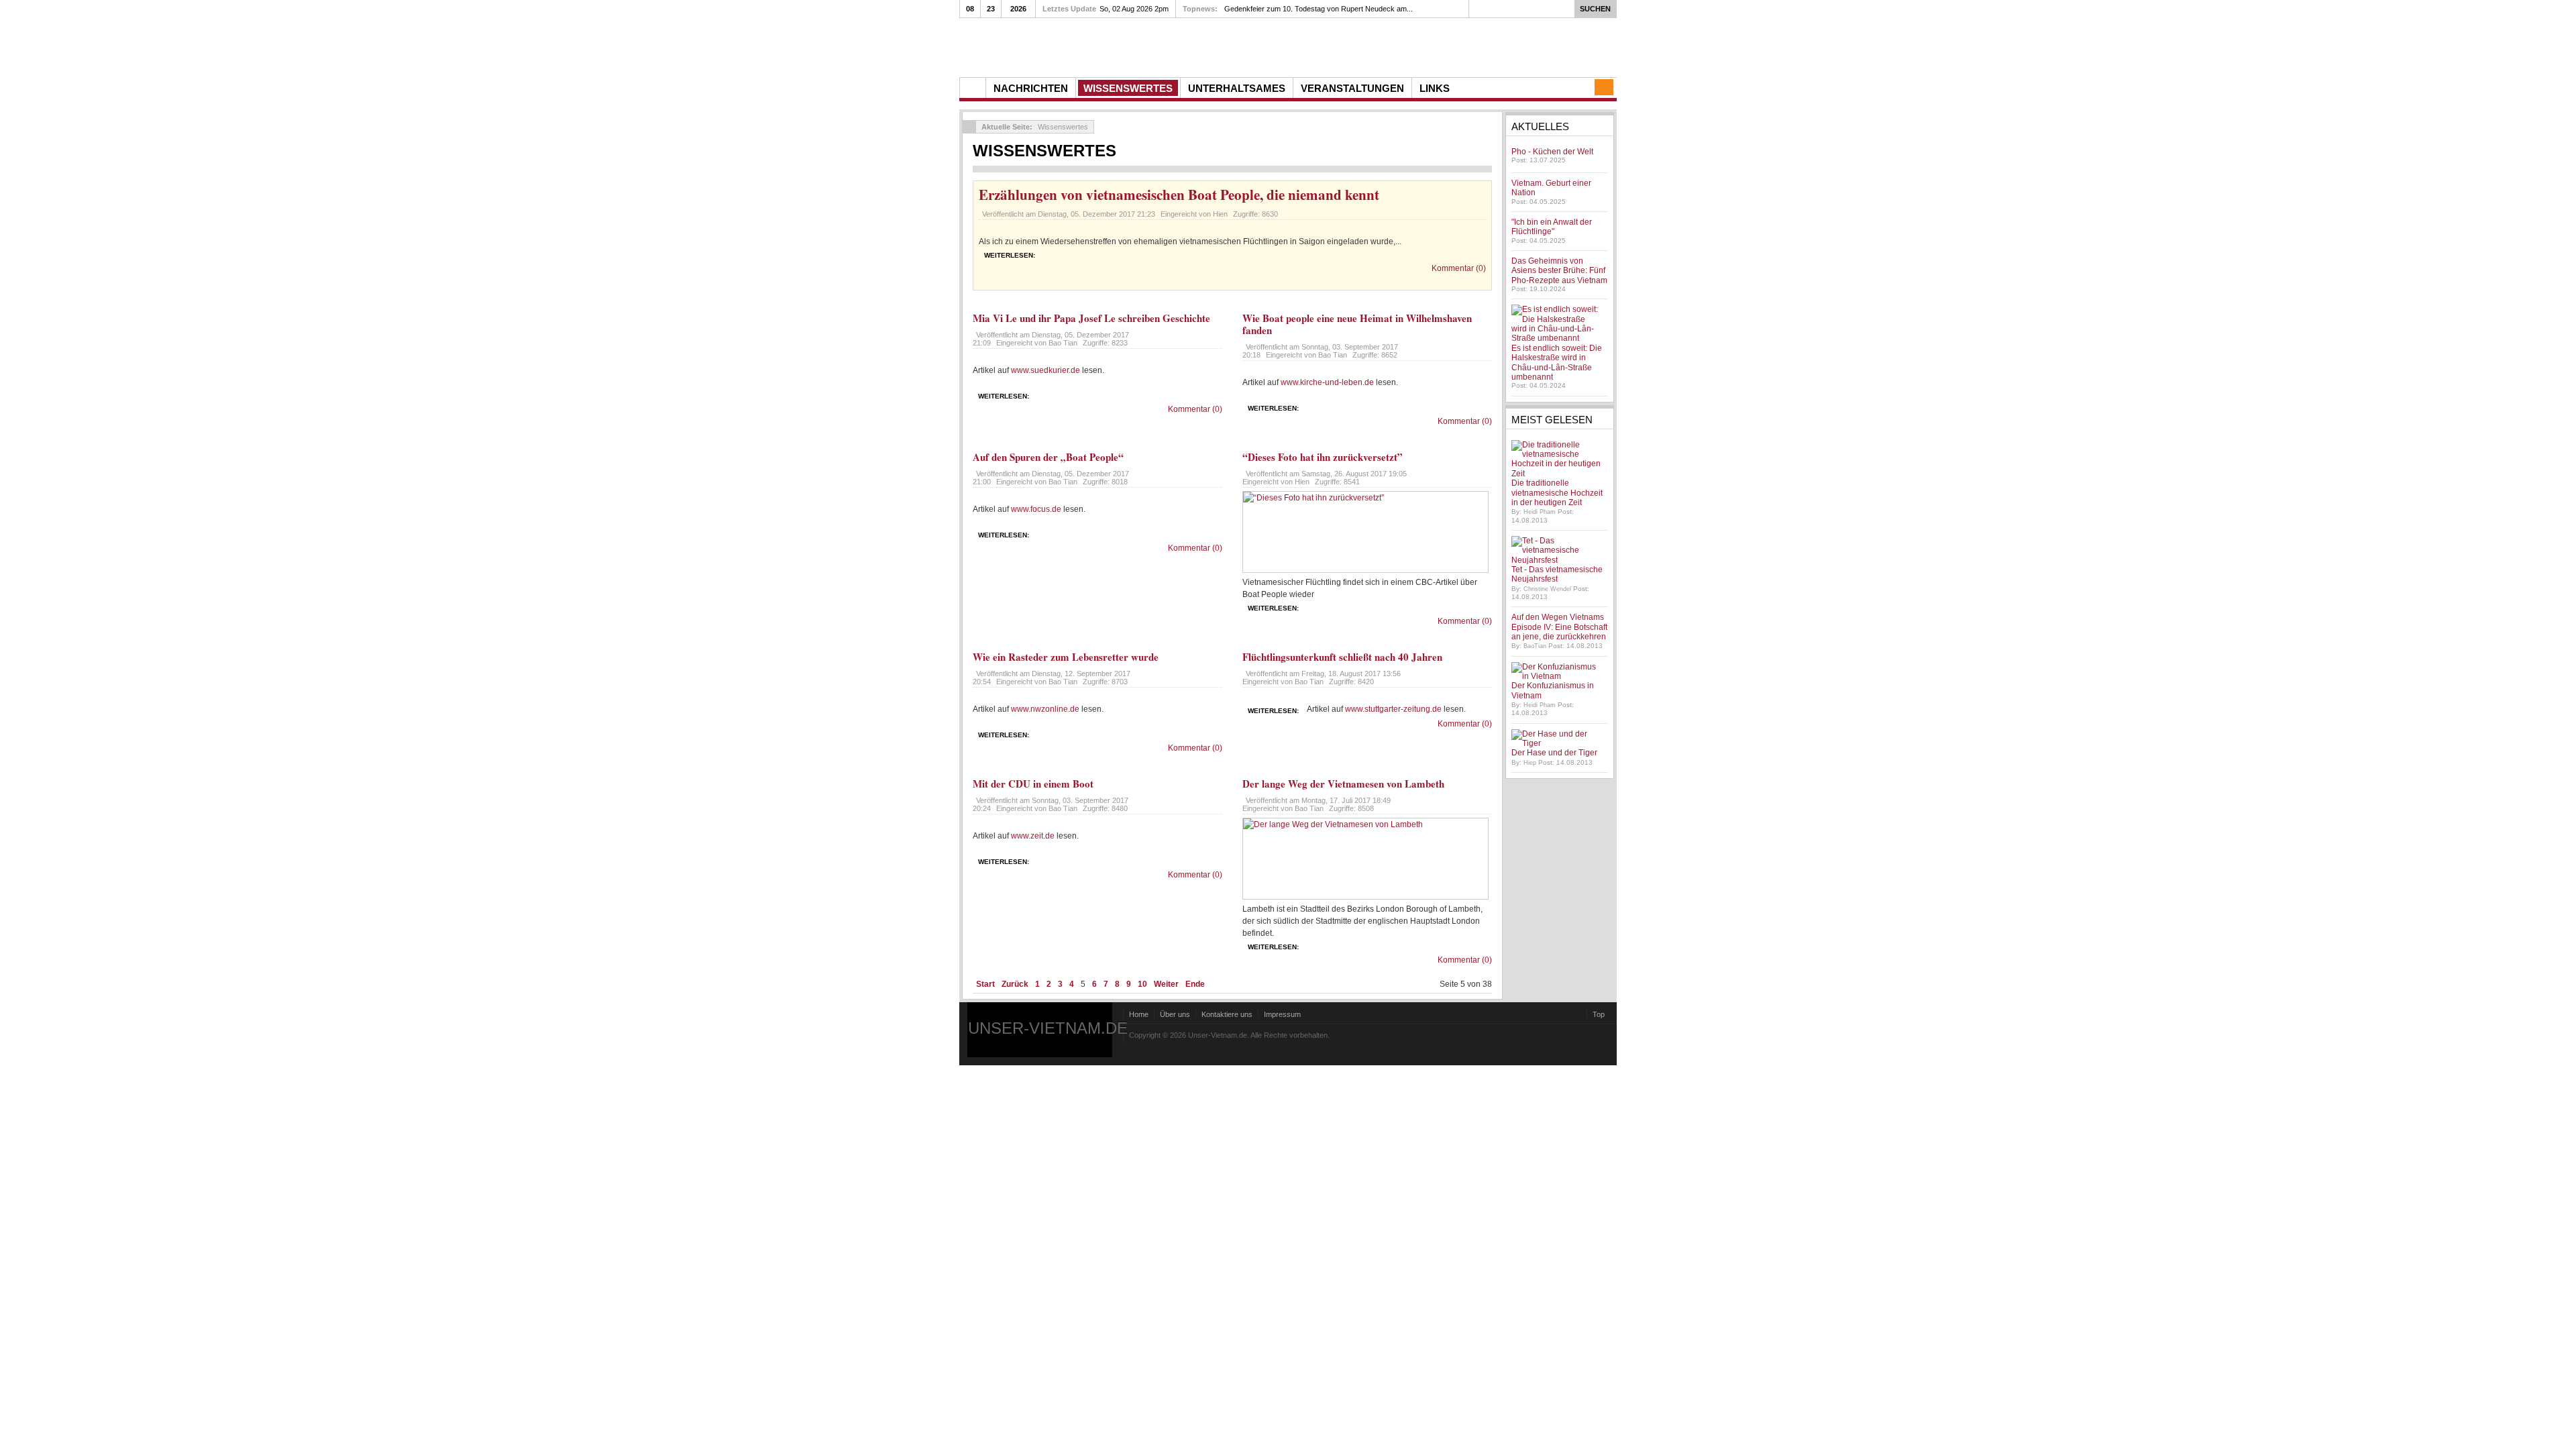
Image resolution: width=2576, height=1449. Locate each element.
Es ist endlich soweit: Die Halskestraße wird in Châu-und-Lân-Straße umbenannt (1557, 363)
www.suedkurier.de (1045, 370)
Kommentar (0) (1459, 268)
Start (985, 984)
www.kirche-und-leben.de (1327, 382)
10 (1142, 984)
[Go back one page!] (969, 127)
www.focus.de (1036, 509)
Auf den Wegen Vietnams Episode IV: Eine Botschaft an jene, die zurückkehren (1559, 627)
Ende (1195, 984)
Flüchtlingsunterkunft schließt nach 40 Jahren (1342, 657)
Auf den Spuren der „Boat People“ (1048, 457)
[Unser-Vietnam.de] (1086, 46)
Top (1599, 1014)
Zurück (1015, 984)
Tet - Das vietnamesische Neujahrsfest (1557, 574)
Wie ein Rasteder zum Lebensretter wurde (1066, 657)
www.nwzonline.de (1045, 709)
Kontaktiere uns (1227, 1014)
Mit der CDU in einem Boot (1033, 784)
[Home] (973, 88)
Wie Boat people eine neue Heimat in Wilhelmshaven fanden (1357, 324)
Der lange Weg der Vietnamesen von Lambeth (1343, 784)
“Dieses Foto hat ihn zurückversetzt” (1323, 457)
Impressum (1282, 1014)
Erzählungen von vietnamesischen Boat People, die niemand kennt (1179, 195)
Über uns (1175, 1014)
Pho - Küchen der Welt (1552, 152)
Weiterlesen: (1010, 255)
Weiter (1166, 984)
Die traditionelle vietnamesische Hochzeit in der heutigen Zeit (1557, 493)
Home (1139, 1014)
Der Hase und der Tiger (1554, 753)
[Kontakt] (1604, 87)
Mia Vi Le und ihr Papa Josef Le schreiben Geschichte (1091, 318)
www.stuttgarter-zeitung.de (1393, 709)
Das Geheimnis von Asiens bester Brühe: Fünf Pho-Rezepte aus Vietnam (1559, 271)
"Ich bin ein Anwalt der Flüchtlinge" (1552, 227)
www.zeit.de (1033, 836)
